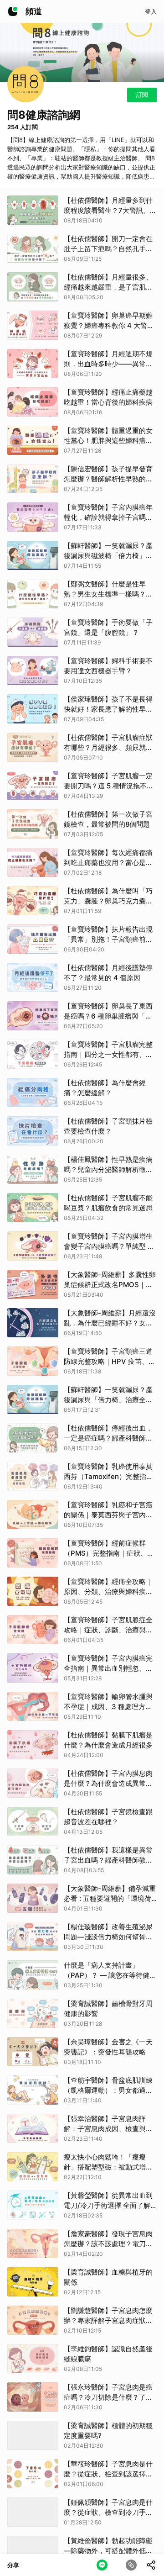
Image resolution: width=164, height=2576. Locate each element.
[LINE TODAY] (13, 11)
